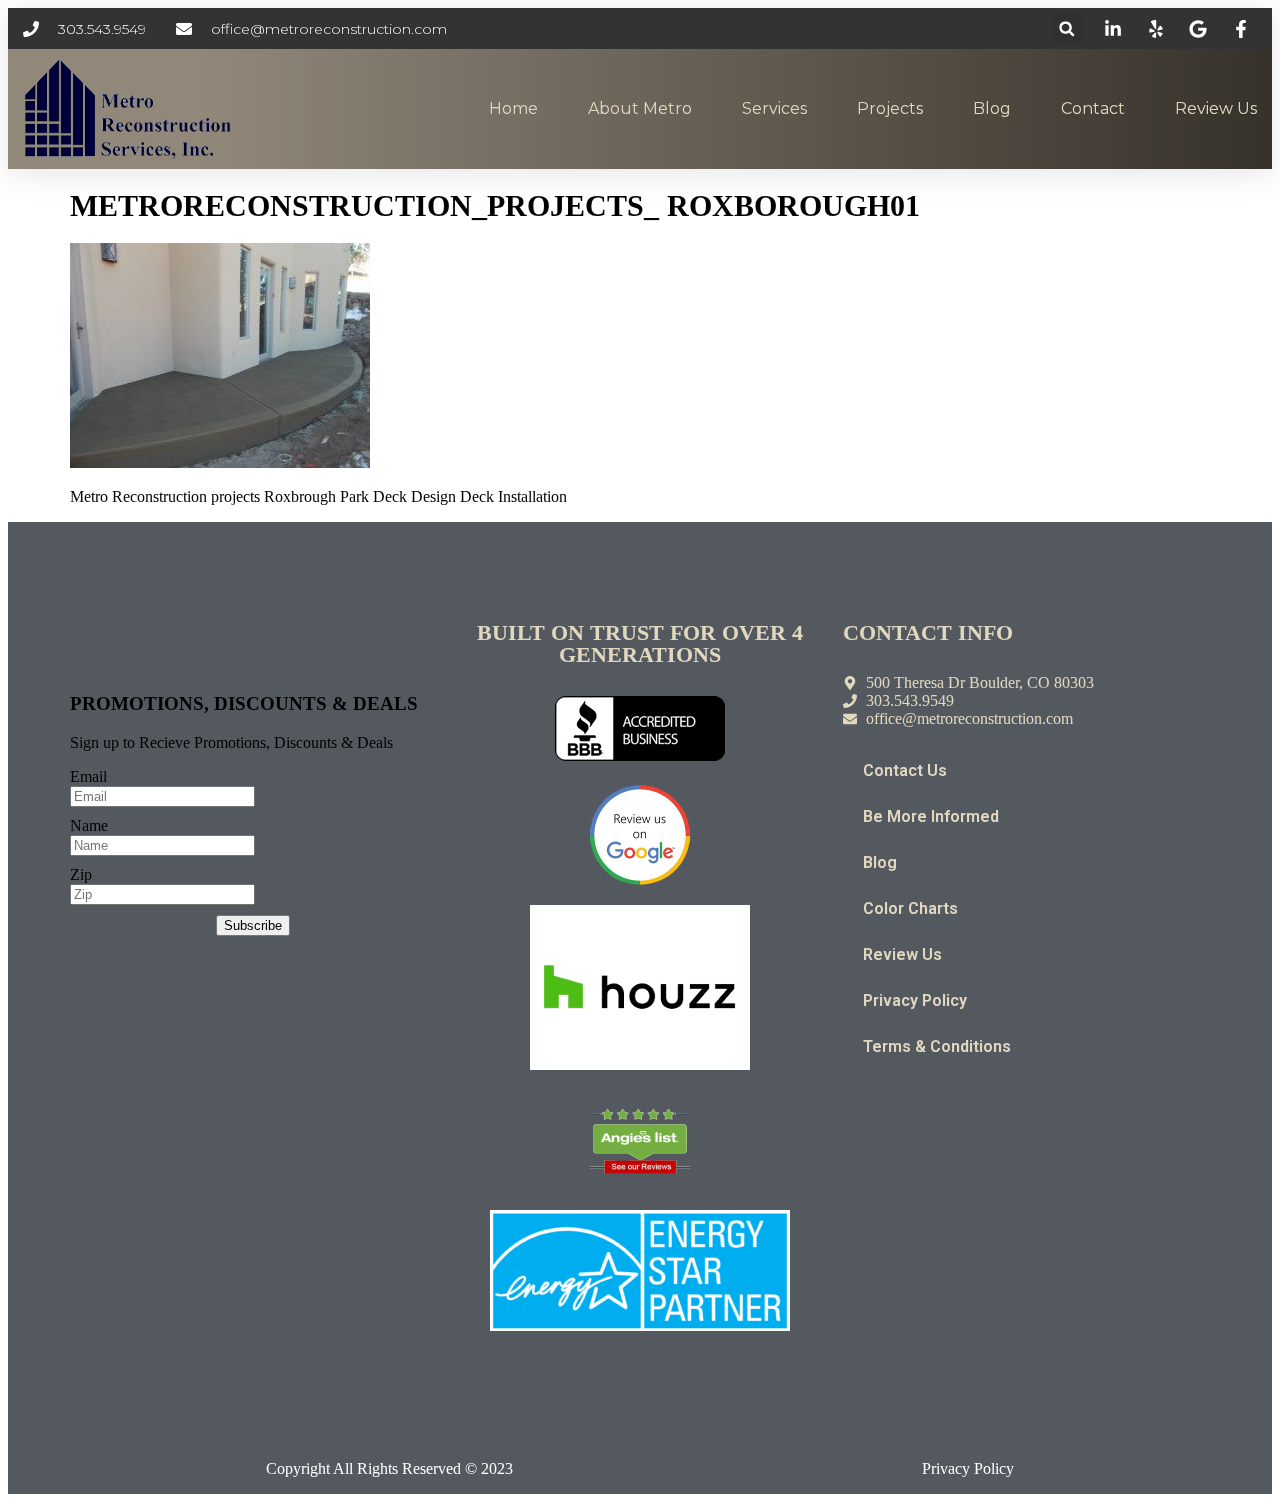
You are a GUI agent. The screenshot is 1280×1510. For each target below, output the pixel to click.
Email (88, 776)
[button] (1066, 28)
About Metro (640, 108)
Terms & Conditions (937, 1046)
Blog (992, 108)
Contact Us (905, 770)
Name (89, 825)
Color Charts (910, 908)
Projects (890, 108)
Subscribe (253, 925)
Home (513, 108)
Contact (1093, 108)
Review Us (1216, 108)
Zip (81, 874)
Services (774, 108)
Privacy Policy (915, 1000)
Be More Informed (931, 816)
